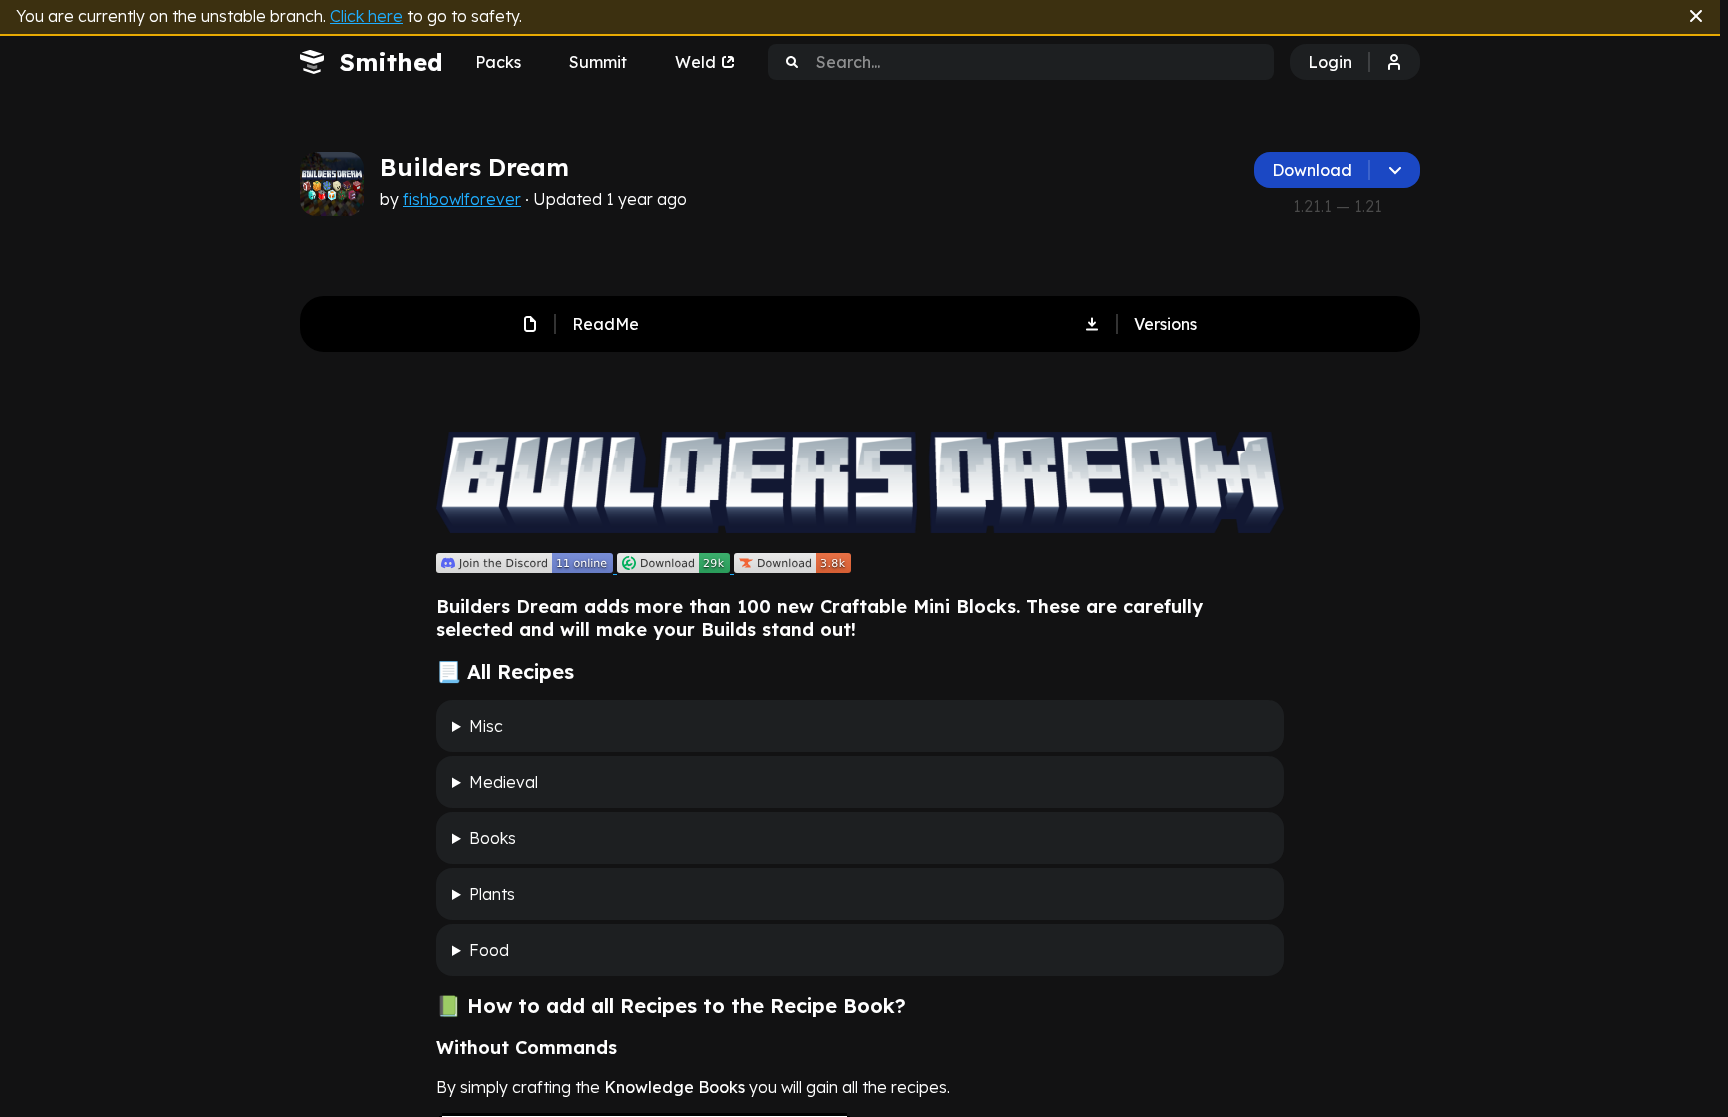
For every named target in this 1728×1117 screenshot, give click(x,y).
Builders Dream (474, 167)
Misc (486, 726)
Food (489, 950)
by (533, 199)
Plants (492, 894)
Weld (695, 62)
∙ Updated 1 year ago (604, 199)
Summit (598, 62)
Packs (498, 62)
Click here (366, 16)
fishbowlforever (462, 199)
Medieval (503, 782)
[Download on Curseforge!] (792, 567)
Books (492, 838)
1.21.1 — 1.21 (1337, 206)
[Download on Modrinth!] (675, 567)
